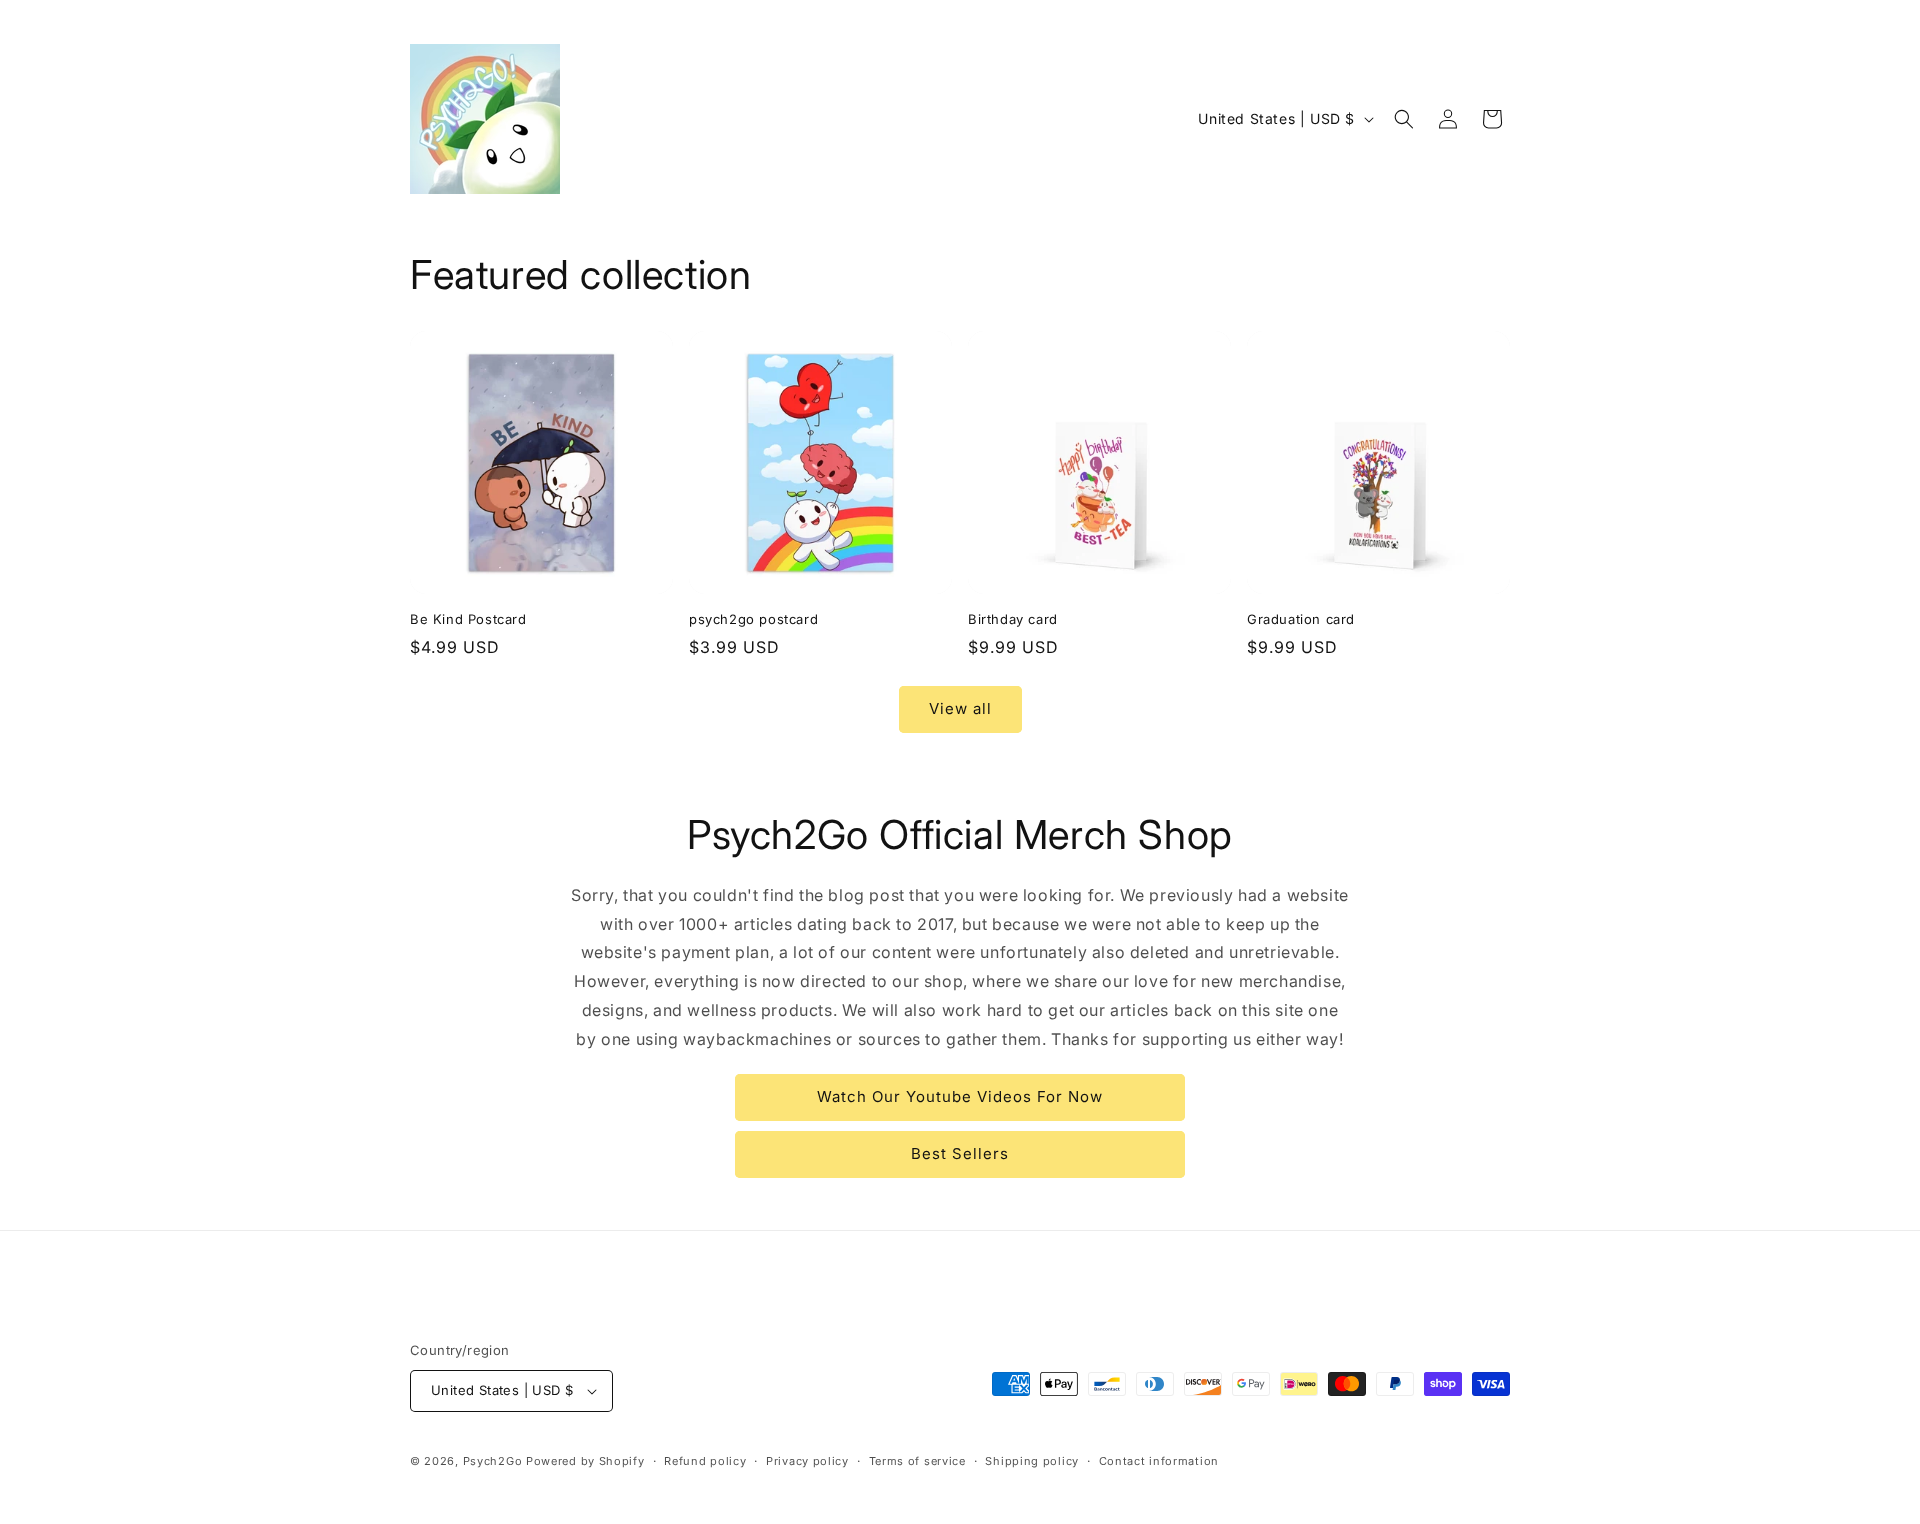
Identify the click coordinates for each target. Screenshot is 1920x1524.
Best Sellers (960, 1153)
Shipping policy (1032, 1461)
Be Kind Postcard (468, 619)
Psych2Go (493, 1461)
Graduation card (1301, 619)
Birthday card (1013, 619)
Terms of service (917, 1461)
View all (960, 708)
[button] (1404, 119)
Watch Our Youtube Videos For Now (960, 1096)
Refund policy (705, 1461)
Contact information (1159, 1461)
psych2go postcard (753, 619)
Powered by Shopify (585, 1461)
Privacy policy (807, 1461)
